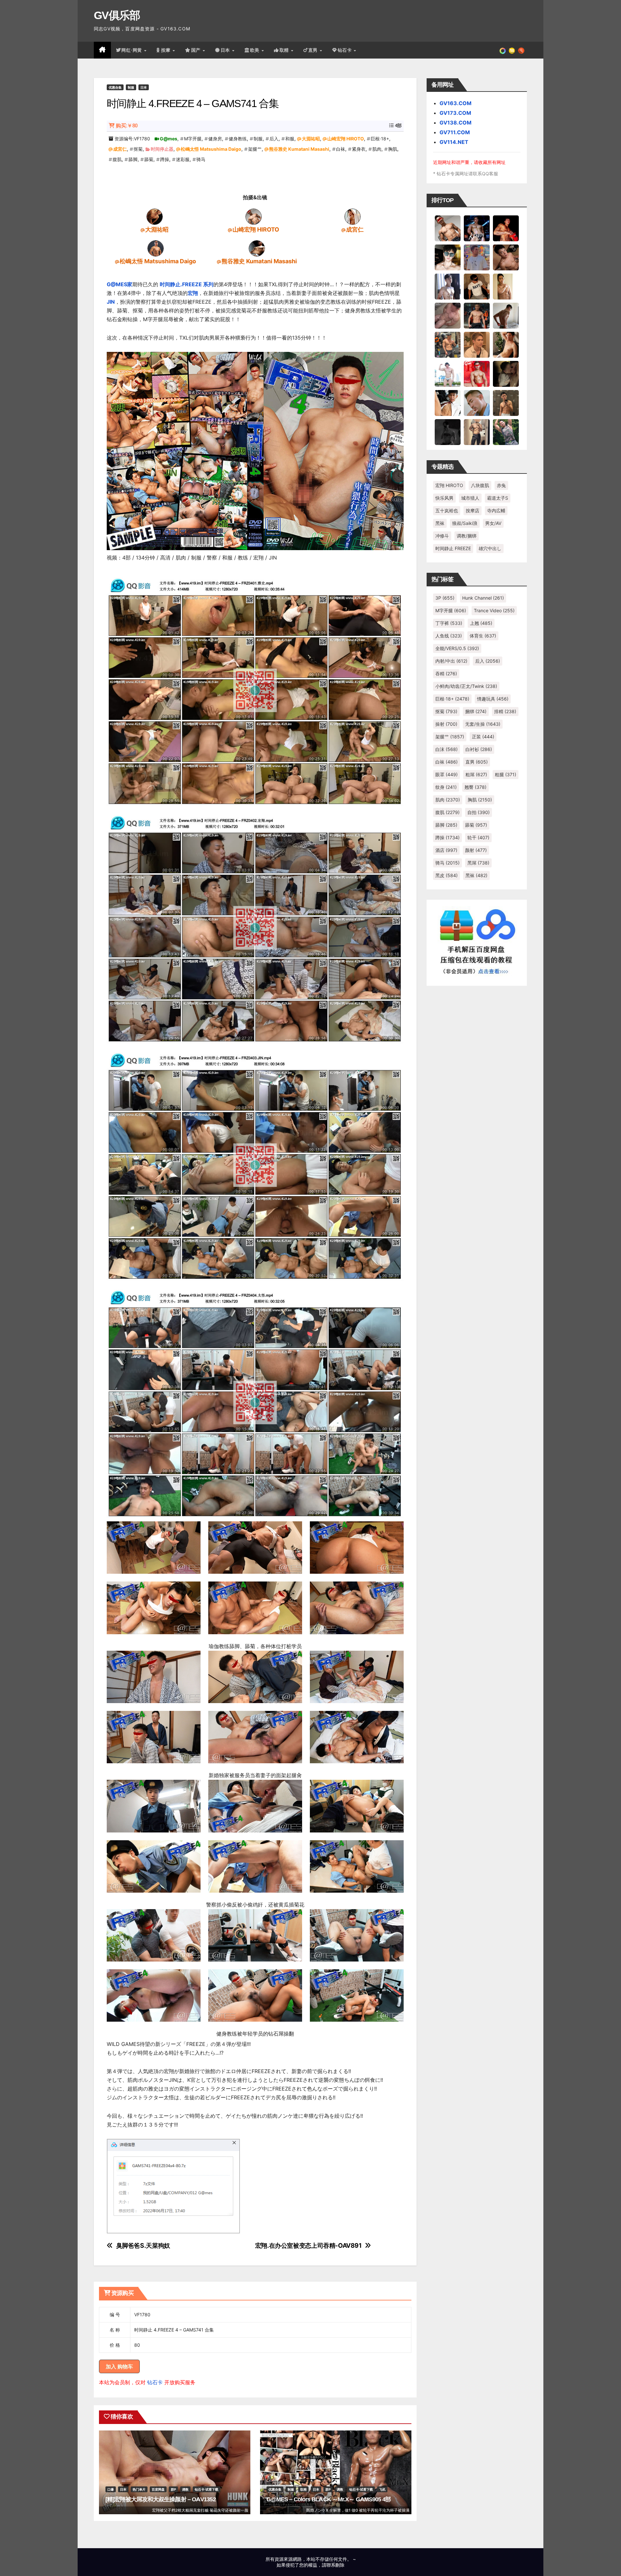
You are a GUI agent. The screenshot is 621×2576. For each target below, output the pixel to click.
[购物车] (512, 50)
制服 (131, 87)
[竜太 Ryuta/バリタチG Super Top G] (477, 286)
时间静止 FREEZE (453, 548)
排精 (505, 711)
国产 (197, 50)
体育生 (483, 636)
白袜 (341, 149)
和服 (290, 139)
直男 (314, 50)
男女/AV (493, 523)
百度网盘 (158, 2489)
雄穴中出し (490, 548)
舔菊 (149, 159)
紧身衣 (359, 149)
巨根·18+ (380, 139)
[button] (521, 50)
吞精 (446, 674)
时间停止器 (162, 149)
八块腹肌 (480, 485)
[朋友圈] (503, 50)
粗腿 (506, 774)
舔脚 (133, 159)
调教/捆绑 (467, 536)
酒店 (446, 850)
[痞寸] (477, 315)
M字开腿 (193, 139)
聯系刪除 (335, 2565)
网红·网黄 (132, 50)
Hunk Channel (483, 598)
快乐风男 (444, 498)
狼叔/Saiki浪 (465, 523)
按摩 (167, 50)
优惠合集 (115, 87)
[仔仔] (448, 432)
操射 (446, 724)
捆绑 (476, 711)
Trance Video (494, 610)
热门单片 (139, 2489)
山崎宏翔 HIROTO (346, 139)
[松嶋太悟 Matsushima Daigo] (156, 248)
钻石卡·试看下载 (207, 2489)
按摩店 (473, 511)
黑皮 (447, 875)
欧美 (256, 50)
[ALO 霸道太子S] (506, 315)
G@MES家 (120, 284)
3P (445, 598)
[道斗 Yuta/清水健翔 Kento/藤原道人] (477, 344)
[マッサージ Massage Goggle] (506, 374)
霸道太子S (498, 498)
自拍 (479, 812)
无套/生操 (483, 724)
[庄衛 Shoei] (477, 374)
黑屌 (478, 863)
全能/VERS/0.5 (457, 648)
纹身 (446, 787)
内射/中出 (451, 661)
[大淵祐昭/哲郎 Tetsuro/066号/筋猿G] (155, 216)
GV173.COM (455, 113)
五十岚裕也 (447, 511)
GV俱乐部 (117, 15)
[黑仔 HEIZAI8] (448, 344)
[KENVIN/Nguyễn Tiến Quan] (477, 228)
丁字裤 (449, 623)
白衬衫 (479, 749)
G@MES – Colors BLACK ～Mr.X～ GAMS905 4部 (329, 2499)
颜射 (476, 850)
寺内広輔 (496, 511)
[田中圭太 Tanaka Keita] (506, 344)
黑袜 (440, 523)
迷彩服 (183, 159)
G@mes (169, 139)
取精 (285, 50)
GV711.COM (455, 132)
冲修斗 (442, 536)
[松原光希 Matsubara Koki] (506, 257)
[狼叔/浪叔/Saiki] (448, 257)
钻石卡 (155, 2382)
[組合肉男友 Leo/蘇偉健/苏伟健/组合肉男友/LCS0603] (477, 257)
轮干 (478, 837)
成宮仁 (120, 149)
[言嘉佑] (448, 286)
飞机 (382, 2489)
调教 (185, 2489)
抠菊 (138, 149)
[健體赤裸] (448, 374)
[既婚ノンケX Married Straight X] (448, 315)
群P (173, 2489)
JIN (111, 302)
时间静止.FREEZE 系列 (187, 284)
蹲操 (165, 159)
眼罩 (447, 774)
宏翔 (193, 293)
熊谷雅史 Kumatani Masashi (299, 149)
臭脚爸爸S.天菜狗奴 (143, 2246)
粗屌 (476, 774)
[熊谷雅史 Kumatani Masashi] (257, 248)
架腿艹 (255, 149)
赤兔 (501, 485)
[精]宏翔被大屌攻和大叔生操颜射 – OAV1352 (161, 2499)
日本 (226, 50)
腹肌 (117, 159)
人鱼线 (449, 636)
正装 (483, 737)
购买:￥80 (127, 126)
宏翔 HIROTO (449, 485)
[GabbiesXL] (477, 403)
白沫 (447, 749)
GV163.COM (456, 103)
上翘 (481, 623)
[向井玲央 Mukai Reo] (448, 403)
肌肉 (377, 149)
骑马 (201, 159)
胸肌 (393, 149)
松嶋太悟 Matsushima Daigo (211, 149)
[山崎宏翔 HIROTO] (254, 216)
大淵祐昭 (311, 139)
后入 (274, 139)
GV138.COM (456, 123)
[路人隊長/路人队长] (477, 432)
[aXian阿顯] (506, 403)
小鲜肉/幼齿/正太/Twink (466, 686)
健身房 (215, 139)
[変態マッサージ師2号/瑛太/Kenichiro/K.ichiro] (506, 286)
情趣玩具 (493, 699)
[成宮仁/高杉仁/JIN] (353, 216)
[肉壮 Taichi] (506, 432)
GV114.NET (454, 142)
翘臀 (475, 787)
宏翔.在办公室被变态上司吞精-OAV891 (308, 2246)
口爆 (111, 2489)
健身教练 (238, 139)
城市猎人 (470, 498)
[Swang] (506, 228)
